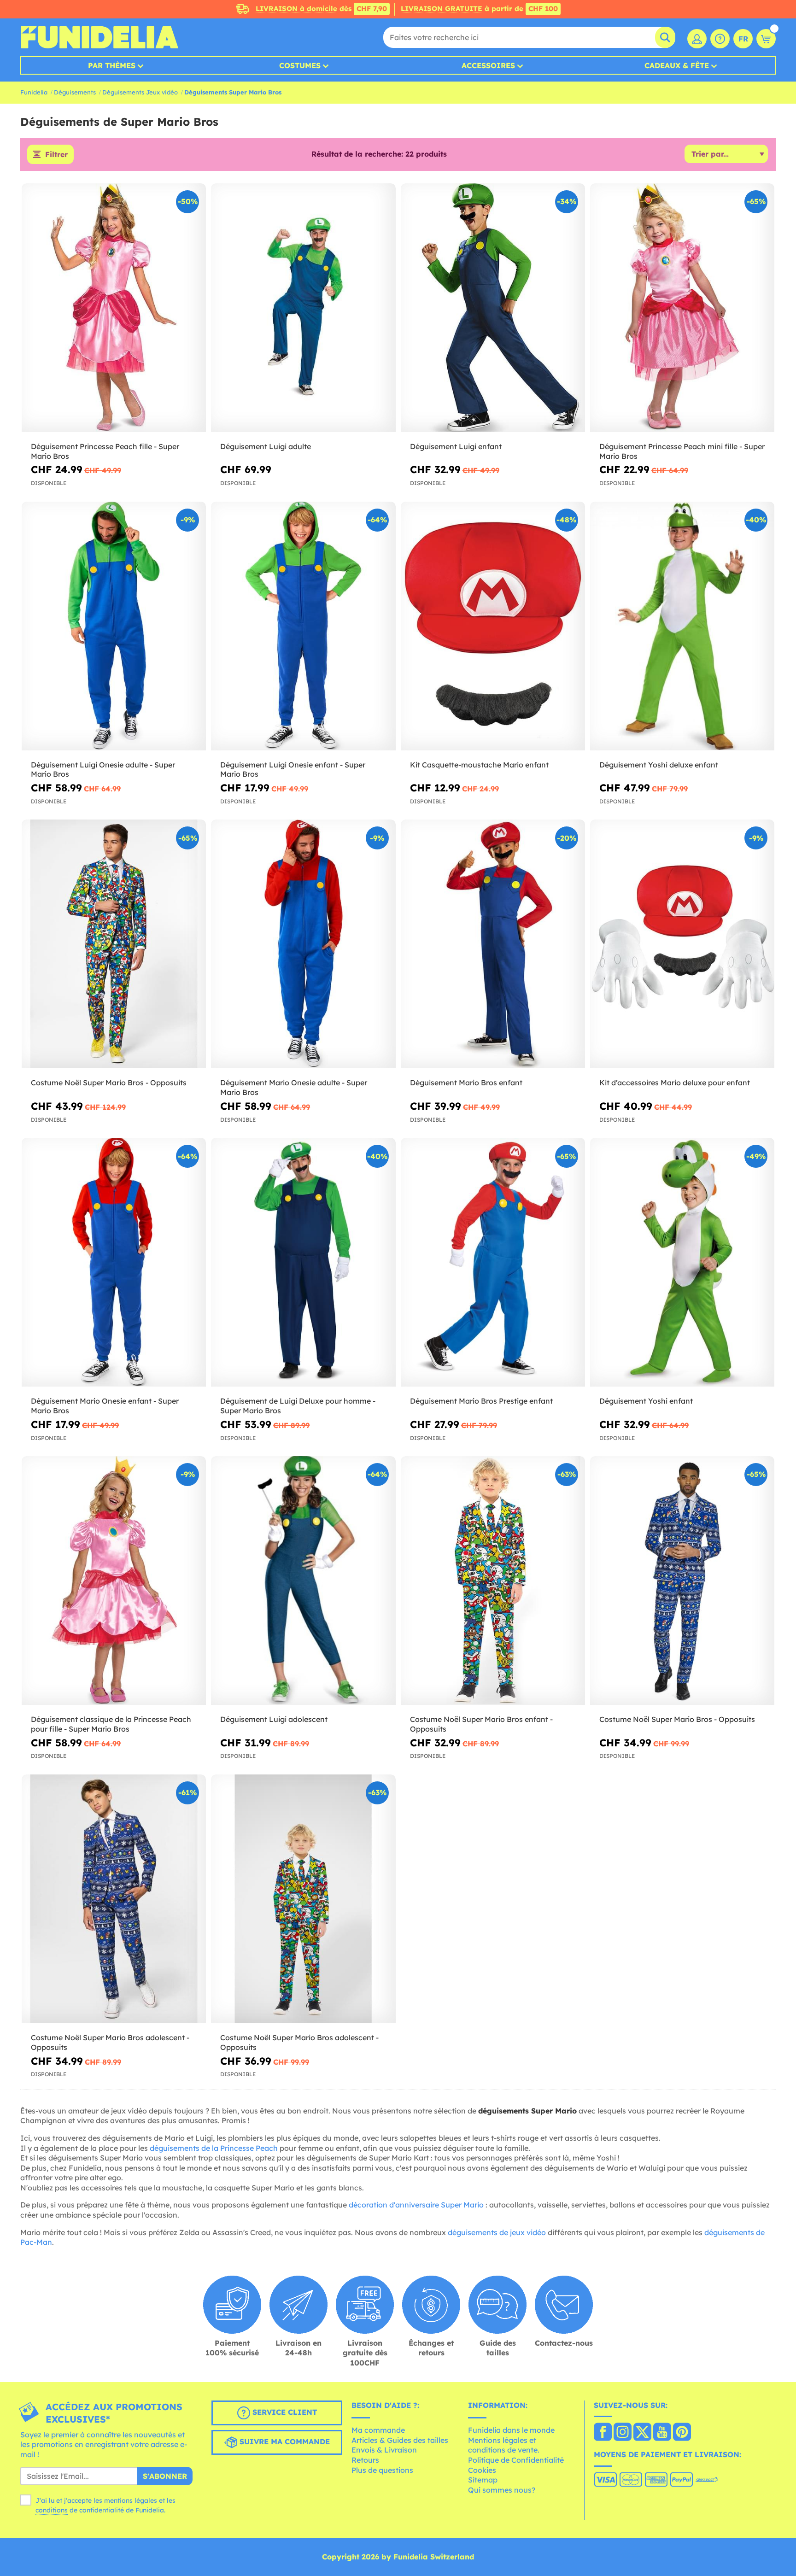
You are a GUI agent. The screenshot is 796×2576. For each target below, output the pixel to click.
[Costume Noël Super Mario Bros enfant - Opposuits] (493, 1581)
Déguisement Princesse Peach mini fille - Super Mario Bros (682, 451)
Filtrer (56, 154)
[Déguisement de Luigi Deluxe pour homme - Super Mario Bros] (303, 1262)
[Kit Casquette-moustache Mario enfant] (493, 626)
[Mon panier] (766, 39)
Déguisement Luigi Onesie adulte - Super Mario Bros (103, 770)
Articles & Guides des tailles (400, 2440)
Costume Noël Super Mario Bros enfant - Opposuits (481, 1724)
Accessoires (488, 65)
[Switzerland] (603, 2433)
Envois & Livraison (384, 2450)
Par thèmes (112, 65)
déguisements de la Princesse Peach (214, 2148)
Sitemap (483, 2480)
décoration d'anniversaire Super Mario (416, 2205)
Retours (365, 2460)
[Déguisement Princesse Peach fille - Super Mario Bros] (114, 308)
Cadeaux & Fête (677, 65)
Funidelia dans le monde (511, 2430)
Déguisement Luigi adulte (266, 446)
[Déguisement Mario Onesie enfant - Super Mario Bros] (114, 1262)
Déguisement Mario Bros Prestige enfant (481, 1401)
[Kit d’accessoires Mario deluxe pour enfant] (682, 944)
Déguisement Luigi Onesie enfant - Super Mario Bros (293, 770)
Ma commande (378, 2430)
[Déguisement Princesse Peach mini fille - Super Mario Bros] (682, 308)
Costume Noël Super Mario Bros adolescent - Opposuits (110, 2042)
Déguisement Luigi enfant (456, 446)
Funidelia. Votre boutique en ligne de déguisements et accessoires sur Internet (99, 37)
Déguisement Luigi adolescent (274, 1719)
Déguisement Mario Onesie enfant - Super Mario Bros (105, 1406)
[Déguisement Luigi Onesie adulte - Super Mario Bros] (114, 626)
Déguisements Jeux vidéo (140, 92)
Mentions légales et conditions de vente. (504, 2445)
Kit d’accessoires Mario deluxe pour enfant (675, 1083)
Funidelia (34, 92)
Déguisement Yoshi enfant (646, 1401)
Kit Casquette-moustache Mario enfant (479, 765)
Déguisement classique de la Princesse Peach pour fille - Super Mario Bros (111, 1724)
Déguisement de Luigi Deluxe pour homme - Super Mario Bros (298, 1406)
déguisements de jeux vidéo (497, 2232)
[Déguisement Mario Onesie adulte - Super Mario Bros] (303, 944)
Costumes (300, 65)
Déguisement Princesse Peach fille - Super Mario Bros (105, 451)
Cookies (482, 2470)
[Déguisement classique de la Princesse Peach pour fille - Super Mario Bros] (114, 1581)
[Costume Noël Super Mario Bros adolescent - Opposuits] (114, 1899)
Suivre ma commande (284, 2441)
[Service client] (720, 39)
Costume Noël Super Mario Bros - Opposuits (109, 1083)
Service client (284, 2412)
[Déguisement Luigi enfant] (493, 308)
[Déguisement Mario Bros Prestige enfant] (493, 1262)
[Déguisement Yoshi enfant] (682, 1262)
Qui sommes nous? (502, 2490)
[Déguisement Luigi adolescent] (303, 1581)
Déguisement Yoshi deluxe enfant (659, 765)
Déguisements (75, 92)
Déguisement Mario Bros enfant (466, 1083)
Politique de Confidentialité (516, 2460)
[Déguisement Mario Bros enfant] (493, 944)
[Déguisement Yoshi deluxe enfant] (682, 626)
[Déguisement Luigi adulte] (303, 308)
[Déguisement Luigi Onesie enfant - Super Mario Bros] (303, 626)
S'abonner (165, 2476)
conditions (52, 2510)
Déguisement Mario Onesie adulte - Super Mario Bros (294, 1087)
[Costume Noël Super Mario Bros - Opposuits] (114, 944)
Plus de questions (382, 2470)
